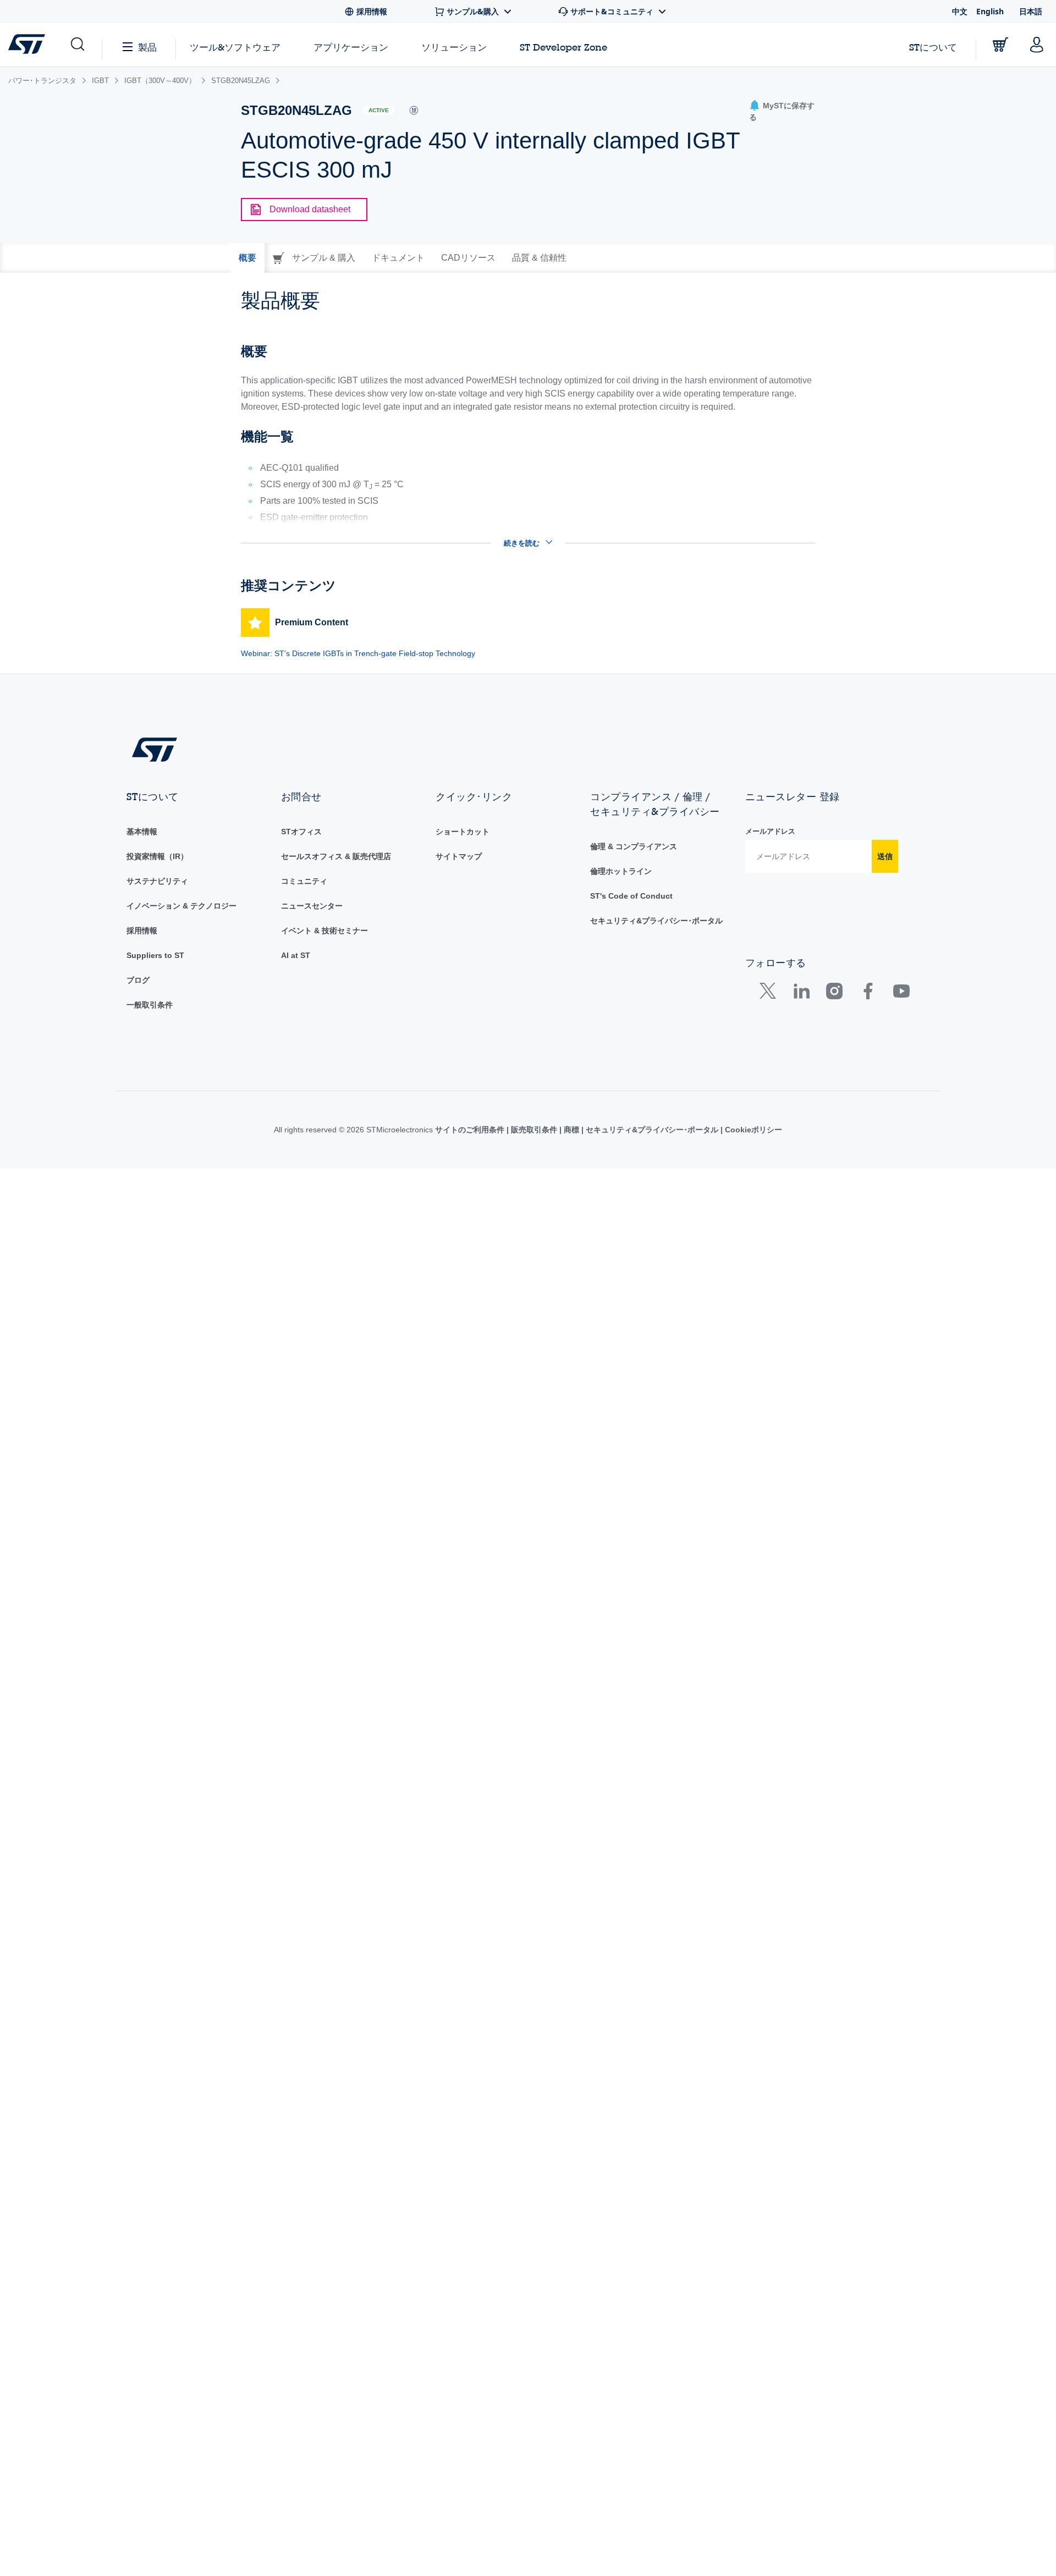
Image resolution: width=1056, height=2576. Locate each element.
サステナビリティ (157, 881)
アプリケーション (351, 47)
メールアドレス (770, 831)
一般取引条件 (150, 1005)
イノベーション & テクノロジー (182, 906)
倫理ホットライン (621, 871)
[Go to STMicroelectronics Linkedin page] (801, 993)
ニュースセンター (312, 906)
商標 (571, 1130)
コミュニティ (304, 881)
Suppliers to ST (155, 955)
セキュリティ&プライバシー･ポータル (656, 921)
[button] (77, 45)
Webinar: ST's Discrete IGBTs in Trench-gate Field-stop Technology (358, 653)
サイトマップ (459, 856)
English (990, 11)
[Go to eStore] (1000, 45)
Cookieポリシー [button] (752, 1130)
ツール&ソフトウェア (235, 47)
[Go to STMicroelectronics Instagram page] (834, 993)
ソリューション (454, 47)
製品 (147, 47)
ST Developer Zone (563, 47)
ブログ (138, 980)
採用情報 (142, 931)
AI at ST (296, 955)
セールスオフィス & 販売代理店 (336, 856)
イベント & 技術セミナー (324, 931)
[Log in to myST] (1037, 45)
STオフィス (301, 832)
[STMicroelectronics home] (29, 44)
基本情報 (142, 832)
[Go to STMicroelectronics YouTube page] (901, 993)
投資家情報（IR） (157, 856)
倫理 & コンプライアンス (634, 846)
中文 (960, 11)
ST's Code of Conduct (631, 896)
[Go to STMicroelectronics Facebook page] (868, 993)
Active (379, 110)
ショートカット (463, 832)
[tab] (248, 258)
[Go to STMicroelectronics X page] (770, 993)
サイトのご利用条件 (471, 1130)
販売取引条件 (534, 1130)
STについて (933, 47)
